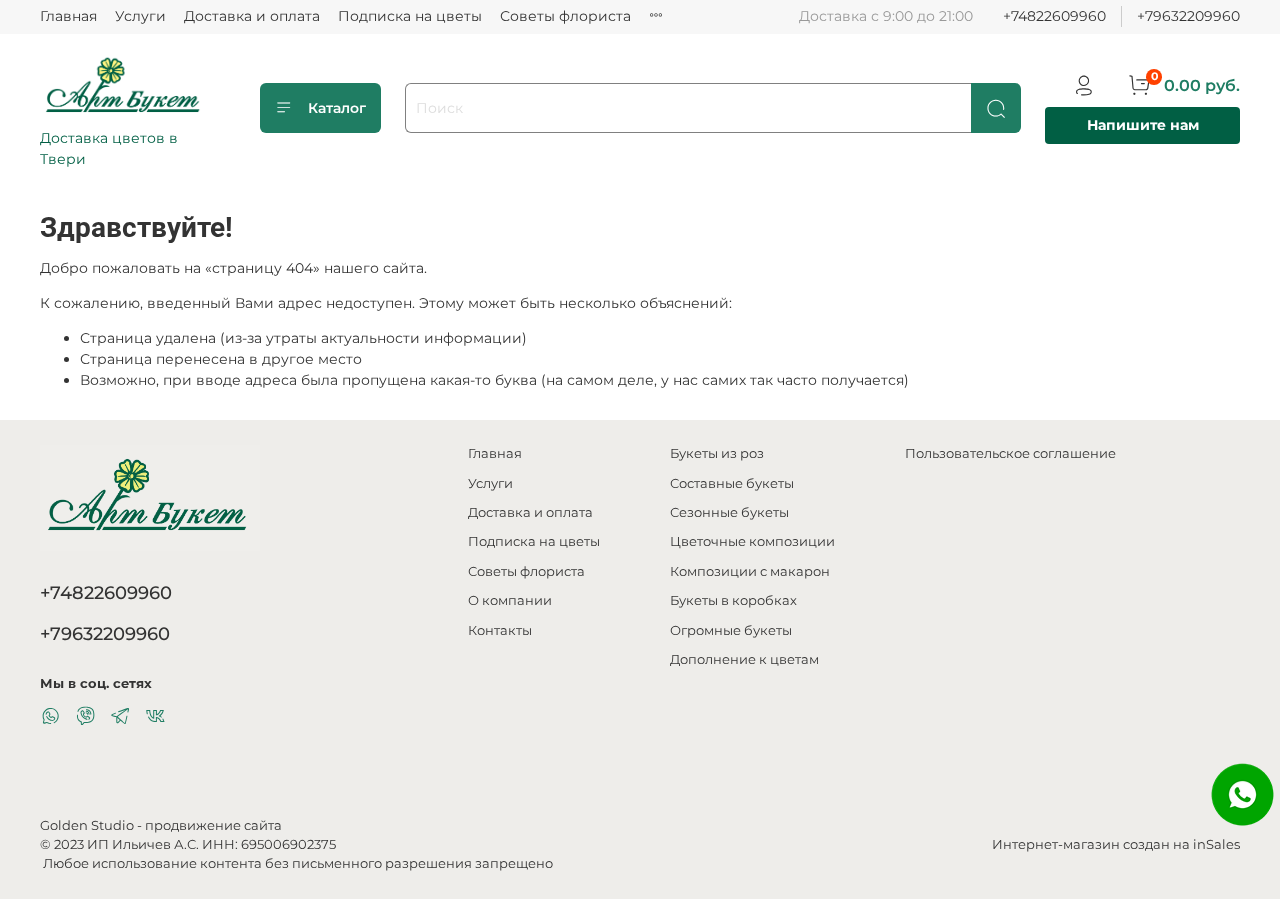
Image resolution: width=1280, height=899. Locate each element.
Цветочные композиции (752, 541)
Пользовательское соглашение (1010, 453)
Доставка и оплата (252, 16)
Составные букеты (732, 483)
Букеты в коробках (733, 600)
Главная (68, 16)
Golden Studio (87, 825)
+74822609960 (1054, 16)
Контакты (500, 630)
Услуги (140, 16)
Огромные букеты (731, 630)
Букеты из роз (717, 453)
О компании (510, 600)
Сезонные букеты (729, 512)
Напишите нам (1143, 125)
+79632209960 (1188, 16)
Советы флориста (565, 16)
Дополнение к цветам (744, 659)
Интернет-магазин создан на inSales (1116, 844)
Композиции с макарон (750, 571)
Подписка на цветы (410, 16)
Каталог (337, 108)
